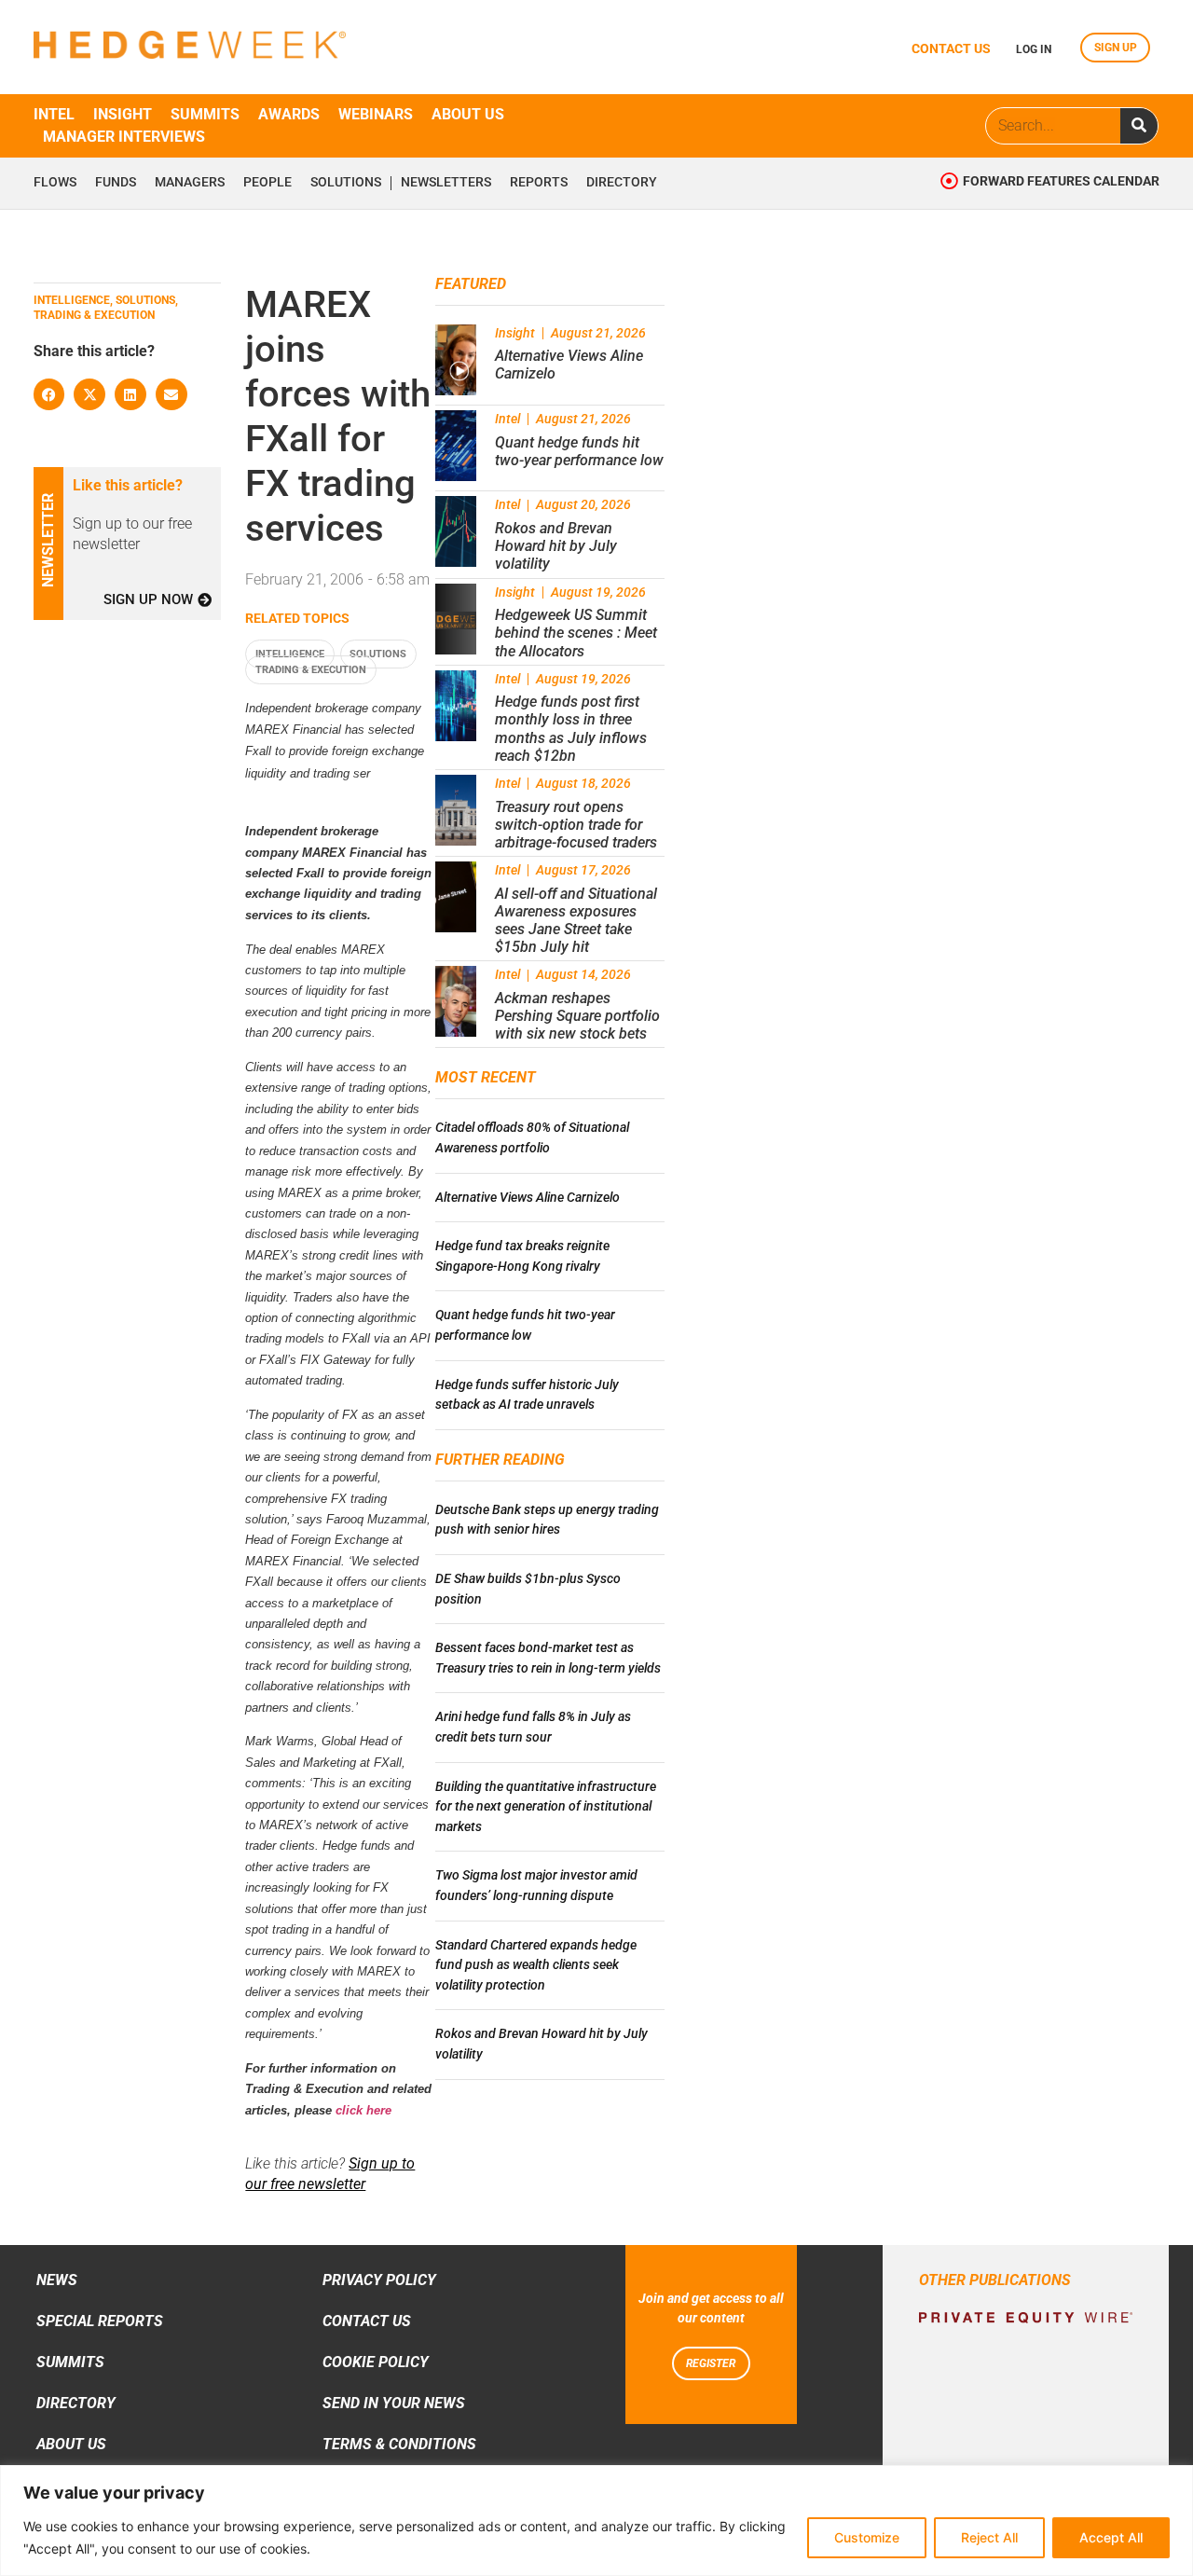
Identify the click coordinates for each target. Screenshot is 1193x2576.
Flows (55, 183)
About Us (71, 2444)
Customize (867, 2537)
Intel (54, 114)
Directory (622, 183)
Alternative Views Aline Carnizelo (528, 1198)
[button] (49, 394)
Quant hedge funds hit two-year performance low (579, 451)
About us (468, 114)
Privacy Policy (379, 2280)
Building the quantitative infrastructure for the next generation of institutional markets (546, 1807)
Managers (190, 183)
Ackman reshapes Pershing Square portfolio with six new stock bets (577, 1016)
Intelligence (290, 654)
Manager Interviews (124, 137)
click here (363, 2110)
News (57, 2280)
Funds (116, 183)
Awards (289, 114)
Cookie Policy (376, 2362)
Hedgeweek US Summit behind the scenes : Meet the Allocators (576, 633)
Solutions (346, 183)
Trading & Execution (311, 670)
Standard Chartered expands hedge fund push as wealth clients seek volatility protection (536, 1965)
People (267, 183)
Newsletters (446, 183)
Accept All (1111, 2537)
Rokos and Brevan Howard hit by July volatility (556, 546)
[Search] (1139, 126)
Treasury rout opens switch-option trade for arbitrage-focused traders (576, 825)
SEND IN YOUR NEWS (394, 2403)
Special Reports (100, 2321)
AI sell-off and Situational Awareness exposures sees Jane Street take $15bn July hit (576, 921)
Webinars (376, 114)
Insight (123, 114)
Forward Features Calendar (1061, 181)
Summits (205, 114)
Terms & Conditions (399, 2444)
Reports (539, 183)
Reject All (989, 2537)
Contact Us (367, 2321)
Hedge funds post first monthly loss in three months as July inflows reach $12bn (571, 729)
